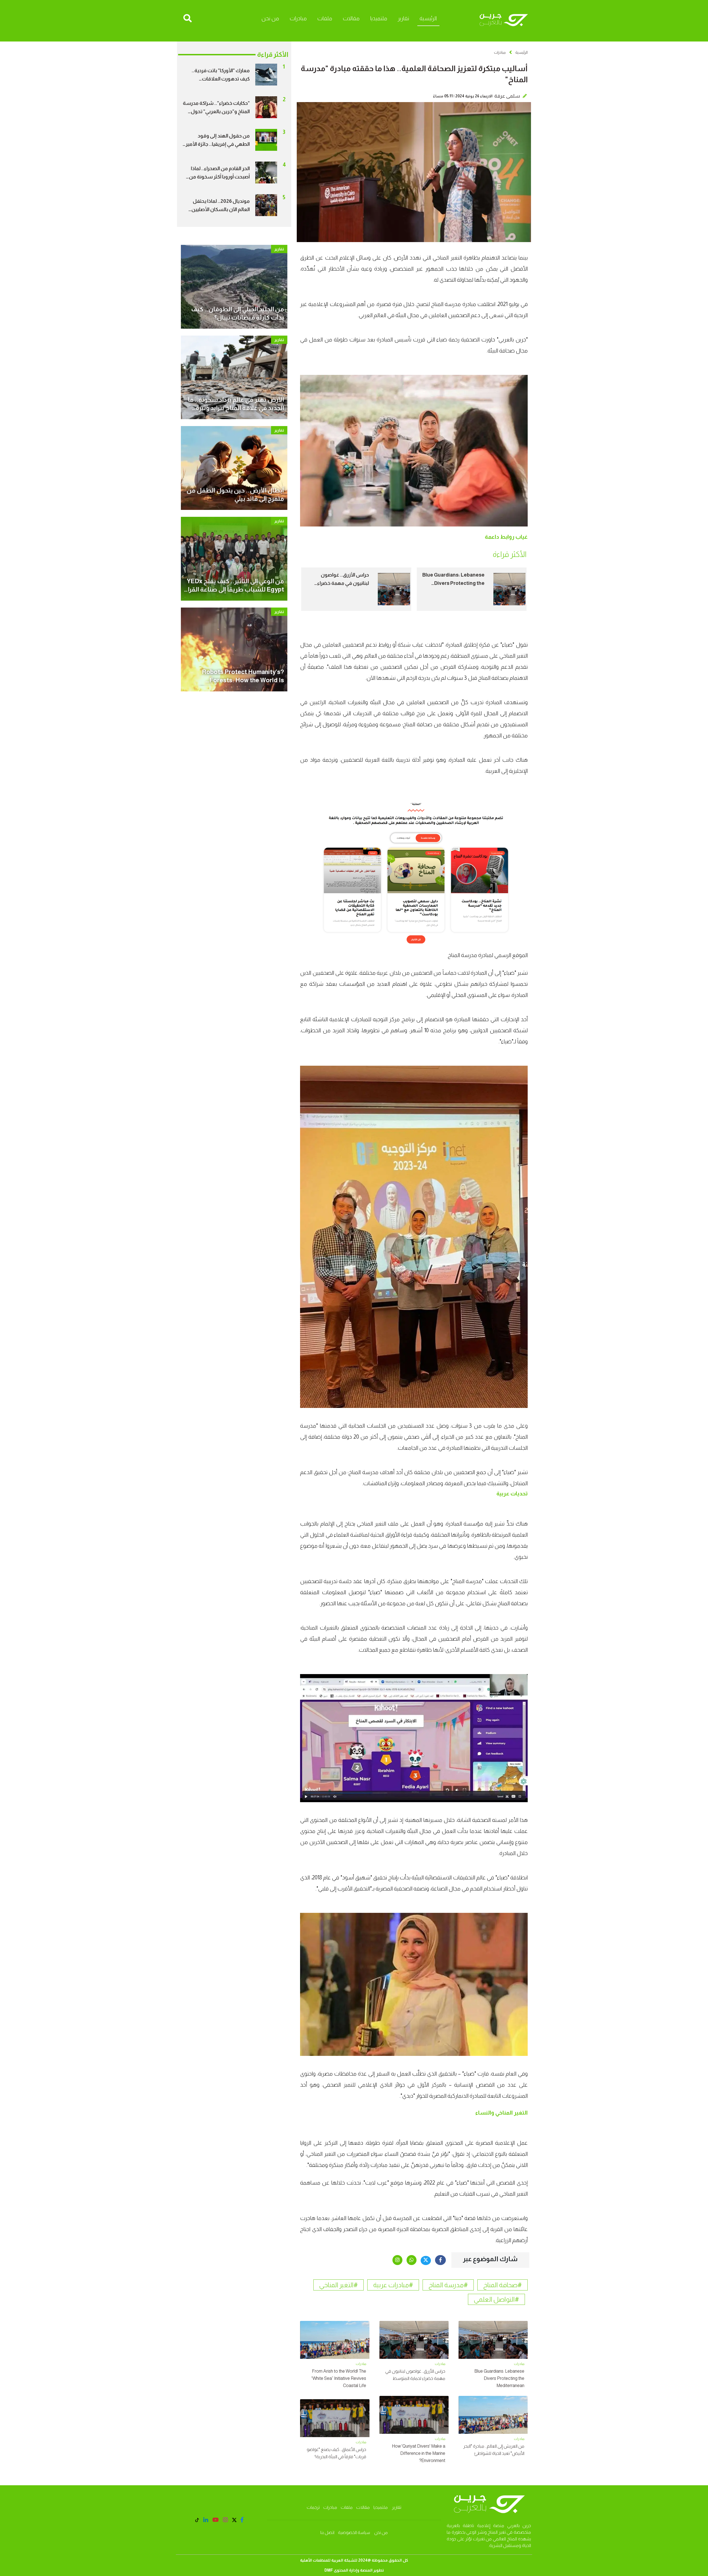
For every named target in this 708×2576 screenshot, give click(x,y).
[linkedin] (206, 2520)
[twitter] (426, 2260)
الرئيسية (428, 18)
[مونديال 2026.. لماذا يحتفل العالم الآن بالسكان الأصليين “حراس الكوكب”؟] (266, 205)
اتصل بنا (327, 2532)
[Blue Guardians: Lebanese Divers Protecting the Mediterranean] (509, 589)
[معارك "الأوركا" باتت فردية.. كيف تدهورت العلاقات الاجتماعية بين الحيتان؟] (266, 74)
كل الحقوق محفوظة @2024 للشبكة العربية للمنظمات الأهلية (354, 2560)
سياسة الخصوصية (354, 2532)
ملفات (325, 18)
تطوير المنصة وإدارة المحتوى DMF (354, 2570)
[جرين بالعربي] (503, 20)
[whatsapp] (412, 2260)
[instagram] (397, 2260)
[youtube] (216, 2520)
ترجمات (313, 2507)
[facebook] (440, 2260)
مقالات (351, 18)
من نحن (270, 18)
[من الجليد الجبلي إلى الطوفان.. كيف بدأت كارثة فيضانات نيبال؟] (234, 286)
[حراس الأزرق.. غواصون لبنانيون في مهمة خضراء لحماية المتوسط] (394, 589)
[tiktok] (197, 2521)
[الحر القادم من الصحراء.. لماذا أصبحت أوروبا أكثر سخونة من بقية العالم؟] (266, 172)
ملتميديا (379, 18)
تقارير (403, 18)
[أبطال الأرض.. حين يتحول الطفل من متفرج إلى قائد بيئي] (234, 468)
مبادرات (298, 18)
